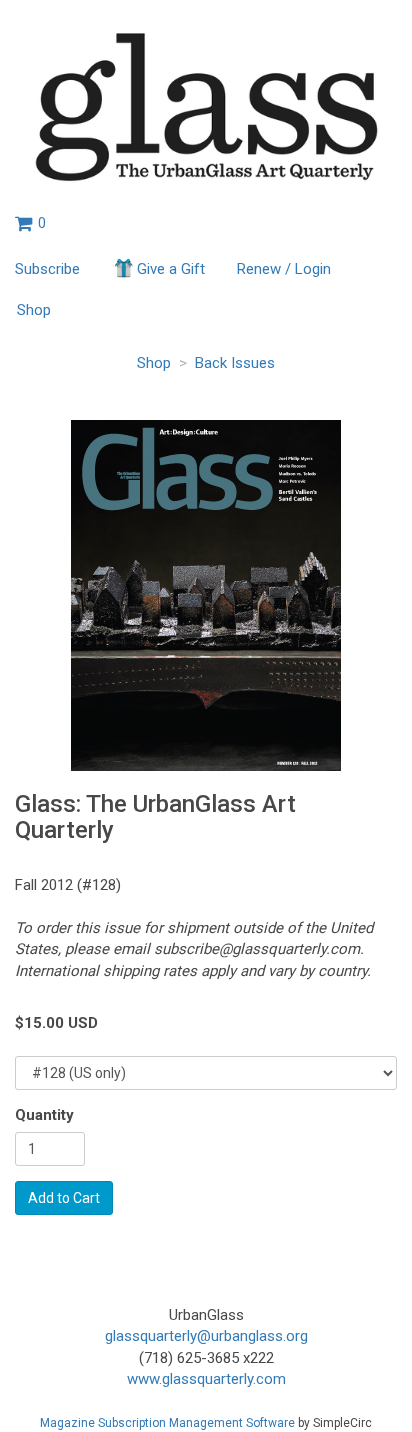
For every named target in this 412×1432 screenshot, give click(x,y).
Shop (34, 310)
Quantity (44, 1115)
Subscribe (47, 269)
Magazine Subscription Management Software (167, 1423)
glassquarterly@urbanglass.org (206, 1336)
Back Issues (235, 363)
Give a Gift (171, 269)
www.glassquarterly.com (206, 1379)
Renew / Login (284, 269)
